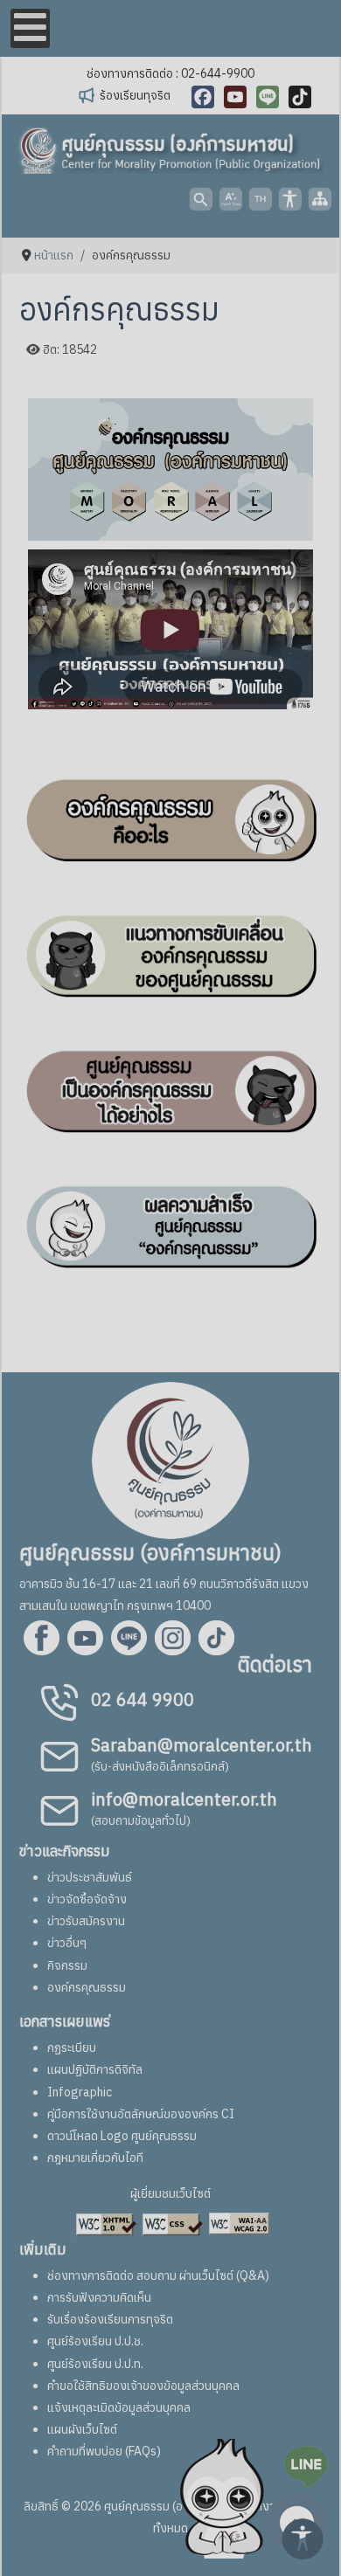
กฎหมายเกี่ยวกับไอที (95, 2158)
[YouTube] (235, 97)
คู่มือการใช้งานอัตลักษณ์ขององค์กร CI (141, 2114)
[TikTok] (300, 97)
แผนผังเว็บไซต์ (82, 2429)
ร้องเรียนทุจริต (135, 95)
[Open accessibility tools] (303, 2538)
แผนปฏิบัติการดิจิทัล (95, 2069)
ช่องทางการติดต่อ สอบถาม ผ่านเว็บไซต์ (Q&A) (158, 2276)
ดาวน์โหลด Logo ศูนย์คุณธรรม (122, 2136)
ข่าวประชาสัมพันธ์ (90, 1877)
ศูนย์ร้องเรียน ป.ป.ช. (95, 2341)
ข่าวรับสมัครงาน (86, 1921)
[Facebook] (203, 97)
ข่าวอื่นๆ (67, 1943)
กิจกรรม (67, 1965)
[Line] (268, 97)
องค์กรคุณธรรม (87, 1987)
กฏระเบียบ (72, 2048)
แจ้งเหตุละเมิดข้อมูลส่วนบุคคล (119, 2407)
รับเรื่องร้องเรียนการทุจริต (110, 2319)
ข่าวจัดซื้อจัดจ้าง (87, 1899)
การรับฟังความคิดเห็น (99, 2297)
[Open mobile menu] (30, 28)
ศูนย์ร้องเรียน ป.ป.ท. (95, 2364)
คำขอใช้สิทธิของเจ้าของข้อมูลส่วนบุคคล (143, 2386)
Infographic (80, 2092)
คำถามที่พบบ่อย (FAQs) (104, 2451)
